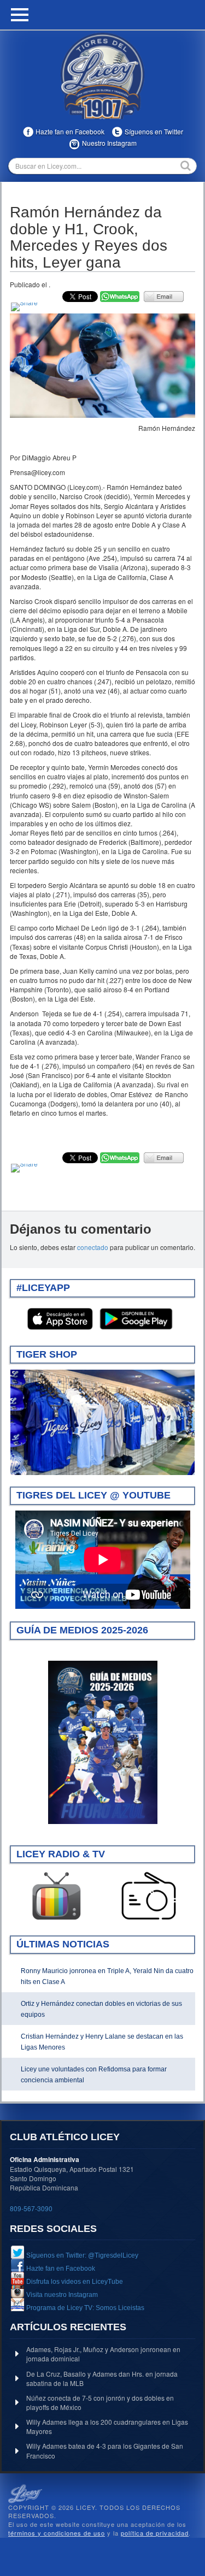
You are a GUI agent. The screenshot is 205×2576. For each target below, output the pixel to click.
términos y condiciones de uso (57, 2533)
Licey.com (103, 76)
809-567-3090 (31, 2208)
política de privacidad (155, 2533)
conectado (93, 1247)
